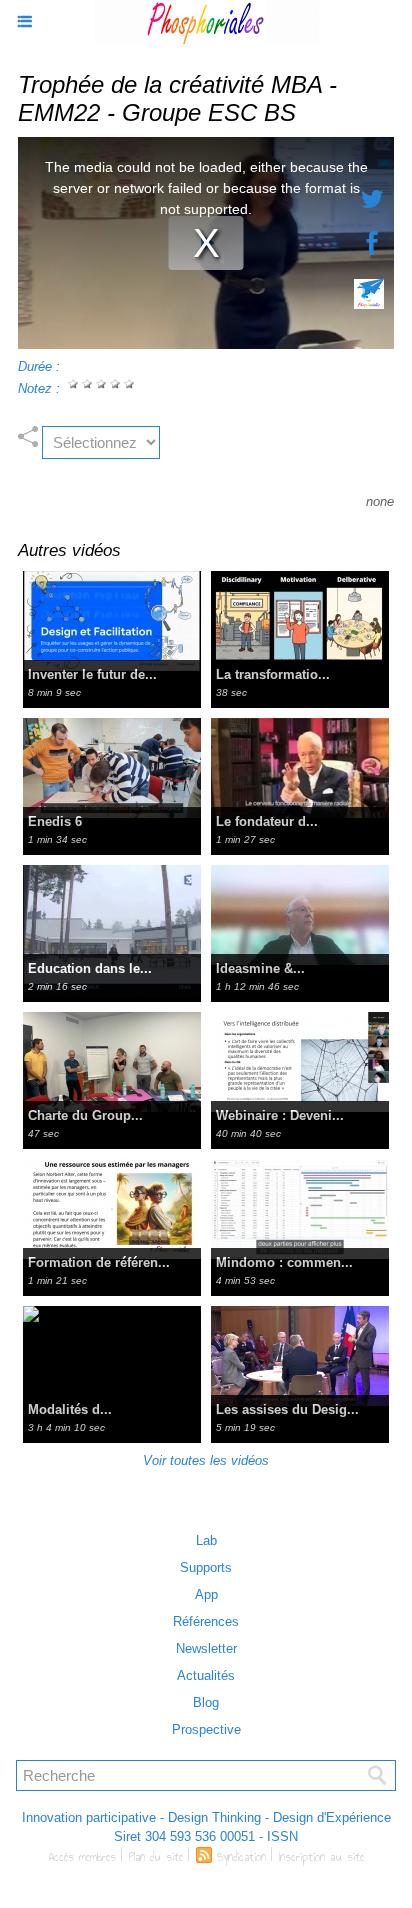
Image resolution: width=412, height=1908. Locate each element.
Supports (206, 1567)
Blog (206, 1702)
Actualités (206, 1675)
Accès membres (82, 1857)
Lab (206, 1540)
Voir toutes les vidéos (206, 1460)
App (206, 1594)
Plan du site (156, 1857)
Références (206, 1621)
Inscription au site (321, 1857)
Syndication (241, 1857)
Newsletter (206, 1648)
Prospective (206, 1729)
